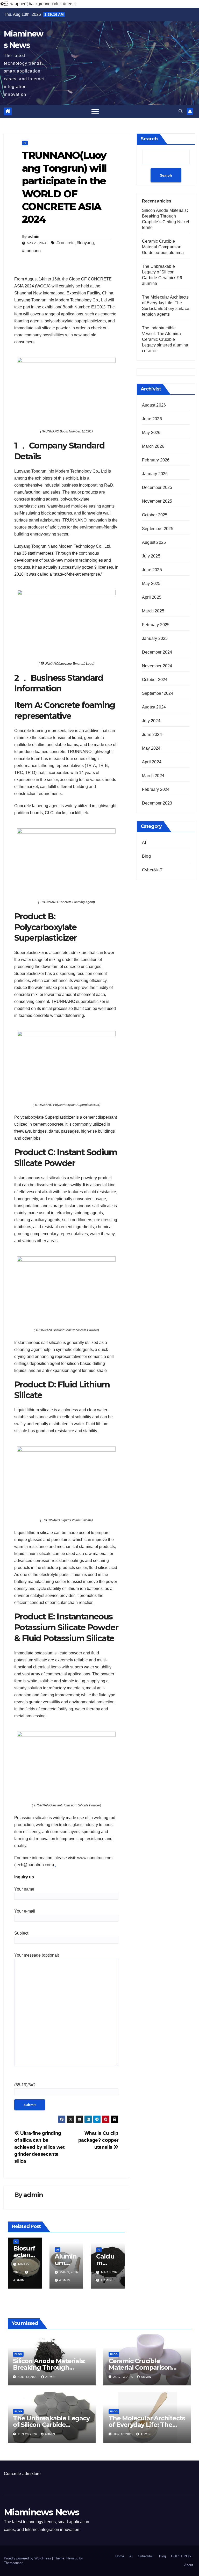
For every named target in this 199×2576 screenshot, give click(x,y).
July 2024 (151, 721)
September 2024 (158, 693)
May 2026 (151, 433)
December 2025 (157, 487)
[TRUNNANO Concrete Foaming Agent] (66, 860)
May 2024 (151, 748)
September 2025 (158, 529)
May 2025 (151, 584)
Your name (24, 1889)
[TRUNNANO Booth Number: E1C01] (66, 390)
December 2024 (157, 652)
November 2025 (157, 501)
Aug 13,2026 (28, 2377)
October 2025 (155, 515)
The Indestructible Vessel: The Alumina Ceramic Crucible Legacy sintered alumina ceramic (165, 339)
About (189, 2565)
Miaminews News (41, 2512)
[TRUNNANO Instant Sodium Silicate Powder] (66, 1288)
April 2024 (152, 762)
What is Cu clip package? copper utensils (98, 2140)
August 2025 (154, 542)
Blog (146, 856)
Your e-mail (25, 1911)
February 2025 (156, 625)
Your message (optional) (37, 1955)
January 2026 (155, 474)
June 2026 (152, 419)
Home (120, 2556)
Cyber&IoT (152, 870)
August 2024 (154, 707)
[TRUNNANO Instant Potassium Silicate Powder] (66, 1764)
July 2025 (151, 556)
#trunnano (31, 251)
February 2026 (156, 460)
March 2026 (153, 446)
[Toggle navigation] (95, 111)
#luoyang (85, 243)
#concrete (66, 243)
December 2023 (157, 803)
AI (25, 143)
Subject (21, 1933)
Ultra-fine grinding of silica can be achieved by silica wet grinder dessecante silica (39, 2147)
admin (34, 236)
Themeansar (13, 2563)
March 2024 (153, 776)
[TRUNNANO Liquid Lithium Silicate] (66, 1479)
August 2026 (154, 405)
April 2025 (152, 597)
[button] (181, 111)
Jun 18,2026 (123, 2434)
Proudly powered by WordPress (28, 2558)
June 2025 (152, 570)
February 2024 (156, 789)
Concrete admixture (22, 2474)
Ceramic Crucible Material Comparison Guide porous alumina (163, 247)
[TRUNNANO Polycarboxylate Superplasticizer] (66, 1063)
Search (149, 139)
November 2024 (157, 666)
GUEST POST (182, 2556)
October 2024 (155, 680)
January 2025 (155, 638)
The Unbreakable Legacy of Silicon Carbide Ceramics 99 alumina (51, 2425)
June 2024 (152, 735)
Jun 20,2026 (28, 2434)
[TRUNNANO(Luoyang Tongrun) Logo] (66, 622)
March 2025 (153, 611)
